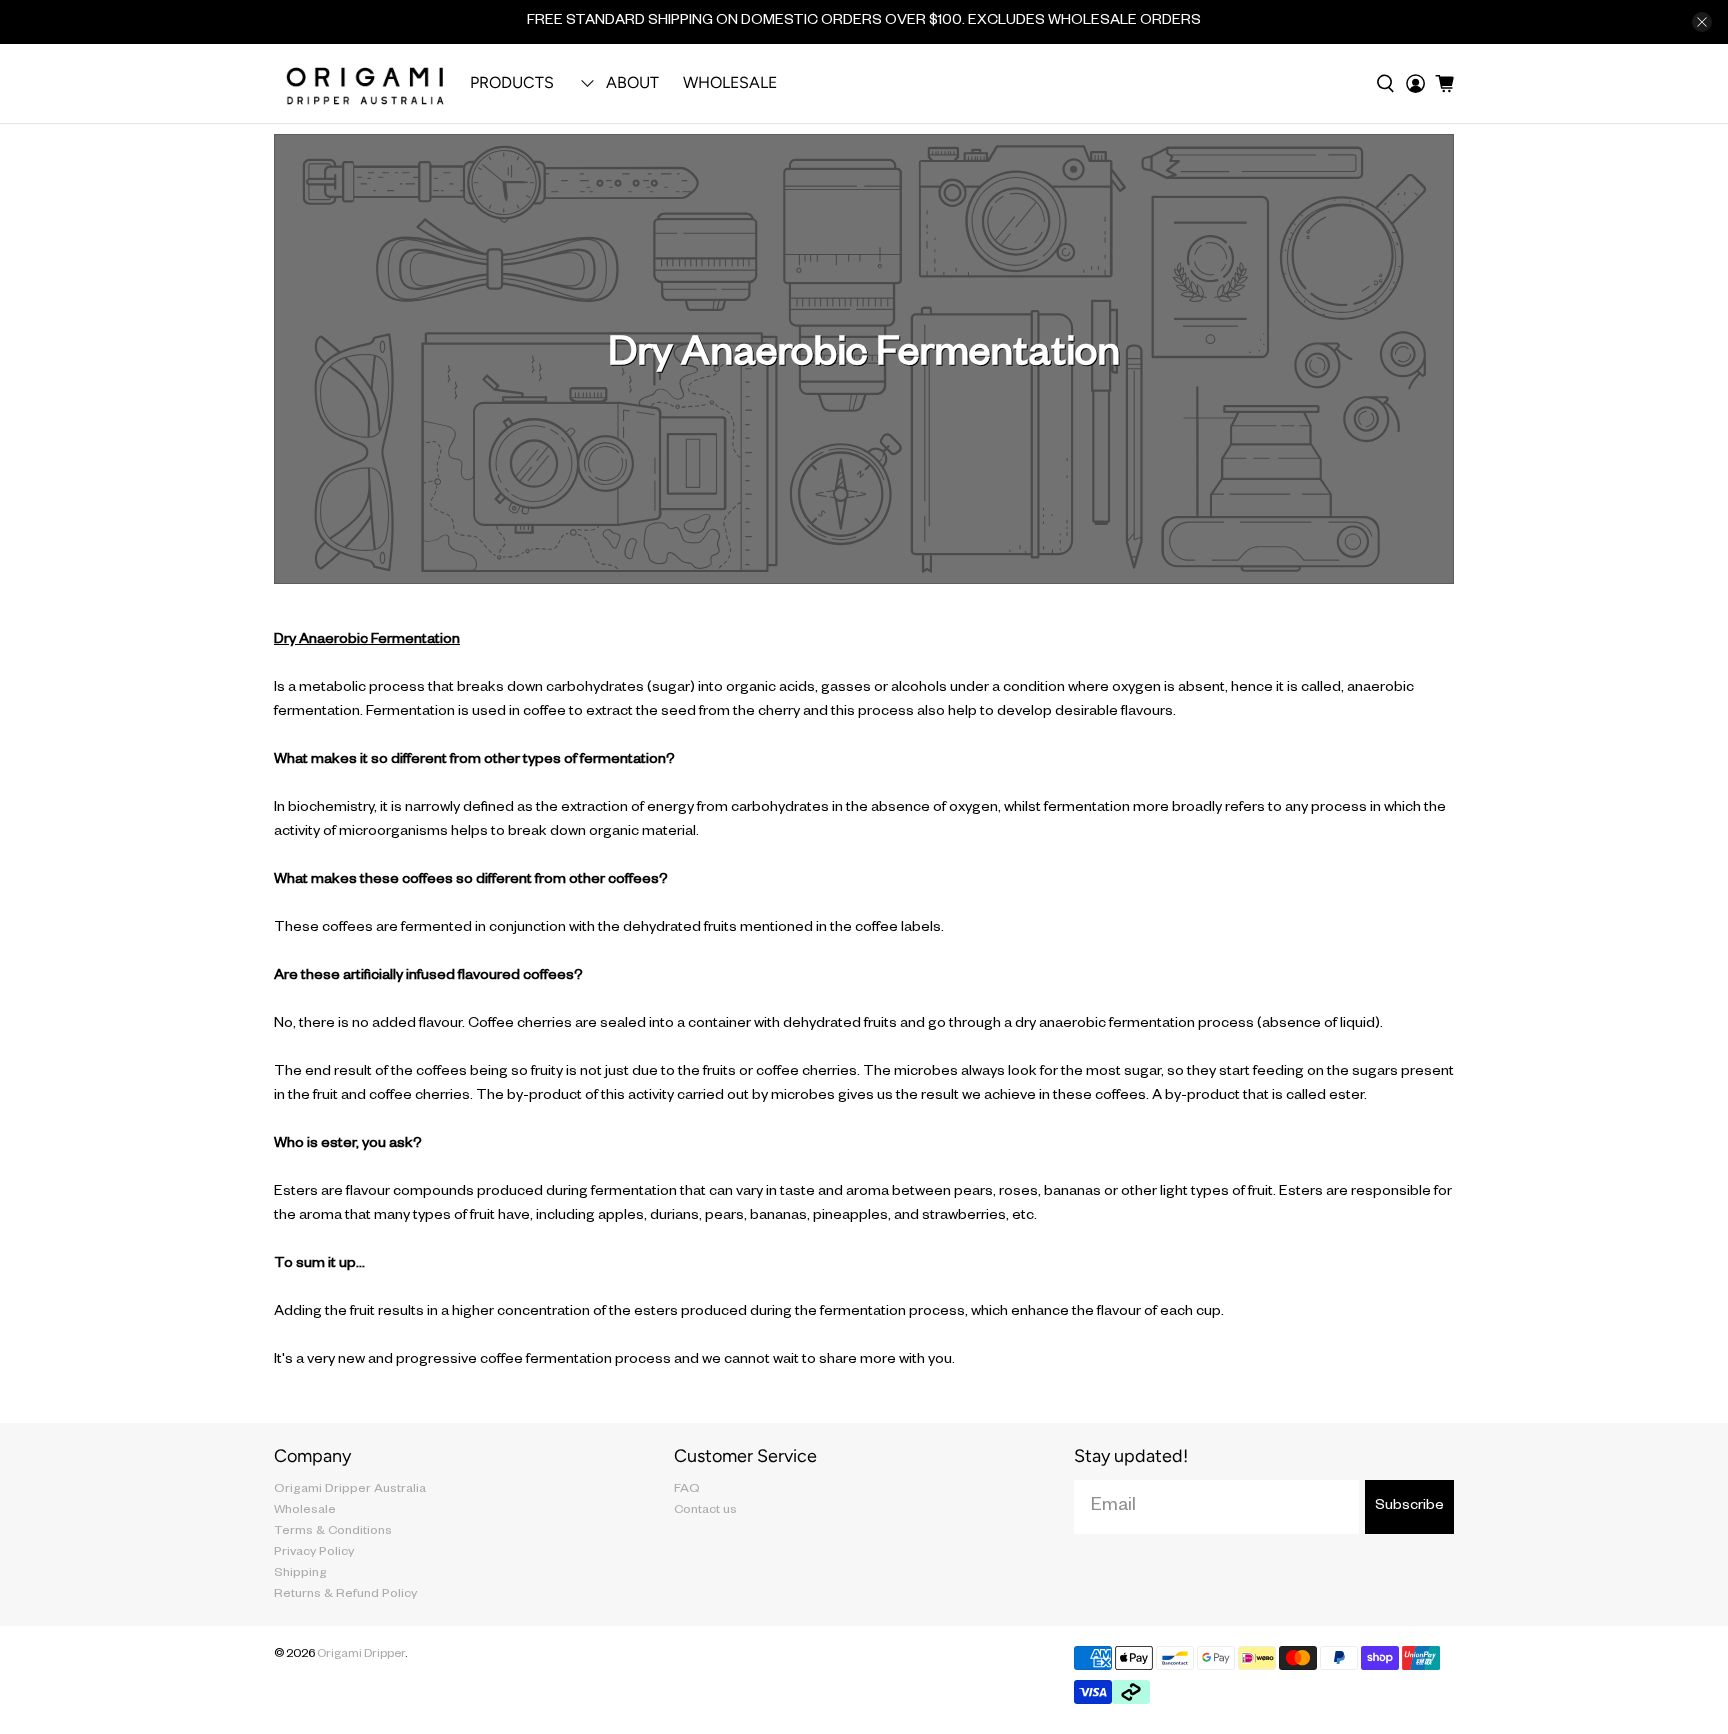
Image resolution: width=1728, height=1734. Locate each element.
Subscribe (1409, 1507)
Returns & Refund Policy (345, 1595)
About (632, 82)
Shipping (300, 1574)
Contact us (705, 1511)
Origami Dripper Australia (350, 1490)
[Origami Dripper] (366, 83)
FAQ (687, 1490)
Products (512, 82)
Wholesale (730, 82)
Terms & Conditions (333, 1532)
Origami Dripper (361, 1655)
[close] (1702, 22)
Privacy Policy (314, 1553)
